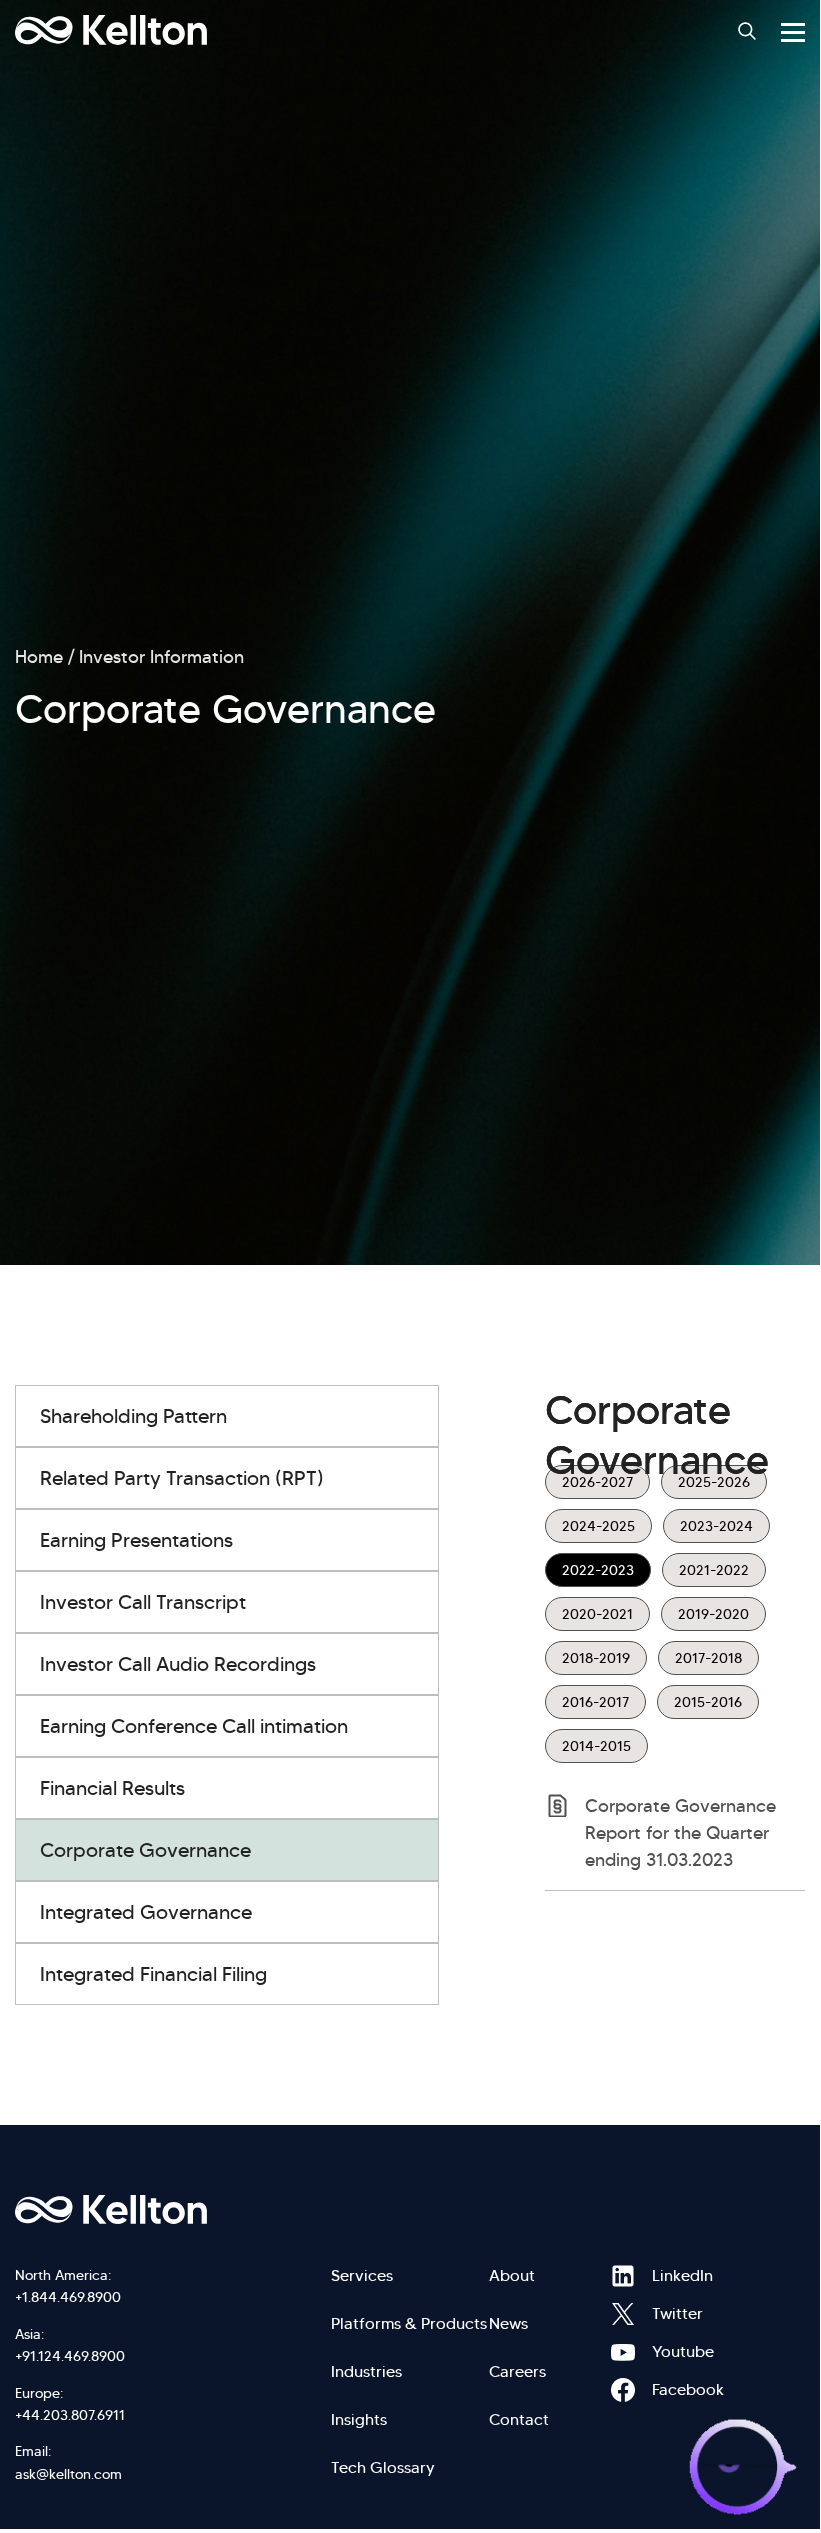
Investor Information (161, 657)
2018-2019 (596, 1658)
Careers (517, 2371)
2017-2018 (708, 1658)
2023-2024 (716, 1526)
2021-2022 (714, 1570)
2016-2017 (595, 1702)
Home (39, 657)
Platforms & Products (409, 2323)
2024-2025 (598, 1526)
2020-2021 (597, 1614)
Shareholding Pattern (133, 1416)
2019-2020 (713, 1614)
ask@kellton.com (68, 2474)
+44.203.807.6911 (70, 2415)
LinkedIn (623, 2276)
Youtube (623, 2352)
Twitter (623, 2314)
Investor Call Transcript (143, 1602)
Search (747, 31)
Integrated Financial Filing (153, 1974)
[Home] (111, 30)
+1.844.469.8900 (68, 2297)
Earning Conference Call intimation (194, 1726)
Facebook (623, 2390)
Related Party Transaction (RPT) (182, 1478)
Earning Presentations (136, 1540)
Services (362, 2275)
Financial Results (112, 1788)
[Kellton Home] (410, 2210)
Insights (359, 2419)
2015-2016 (708, 1702)
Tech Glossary (383, 2467)
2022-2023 (598, 1570)
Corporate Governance (145, 1850)
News (508, 2323)
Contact (519, 2419)
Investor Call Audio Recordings (178, 1664)
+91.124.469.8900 (70, 2356)
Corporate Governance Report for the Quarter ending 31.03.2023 (680, 1833)
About (512, 2275)
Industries (366, 2371)
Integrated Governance (146, 1912)
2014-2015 (596, 1746)
